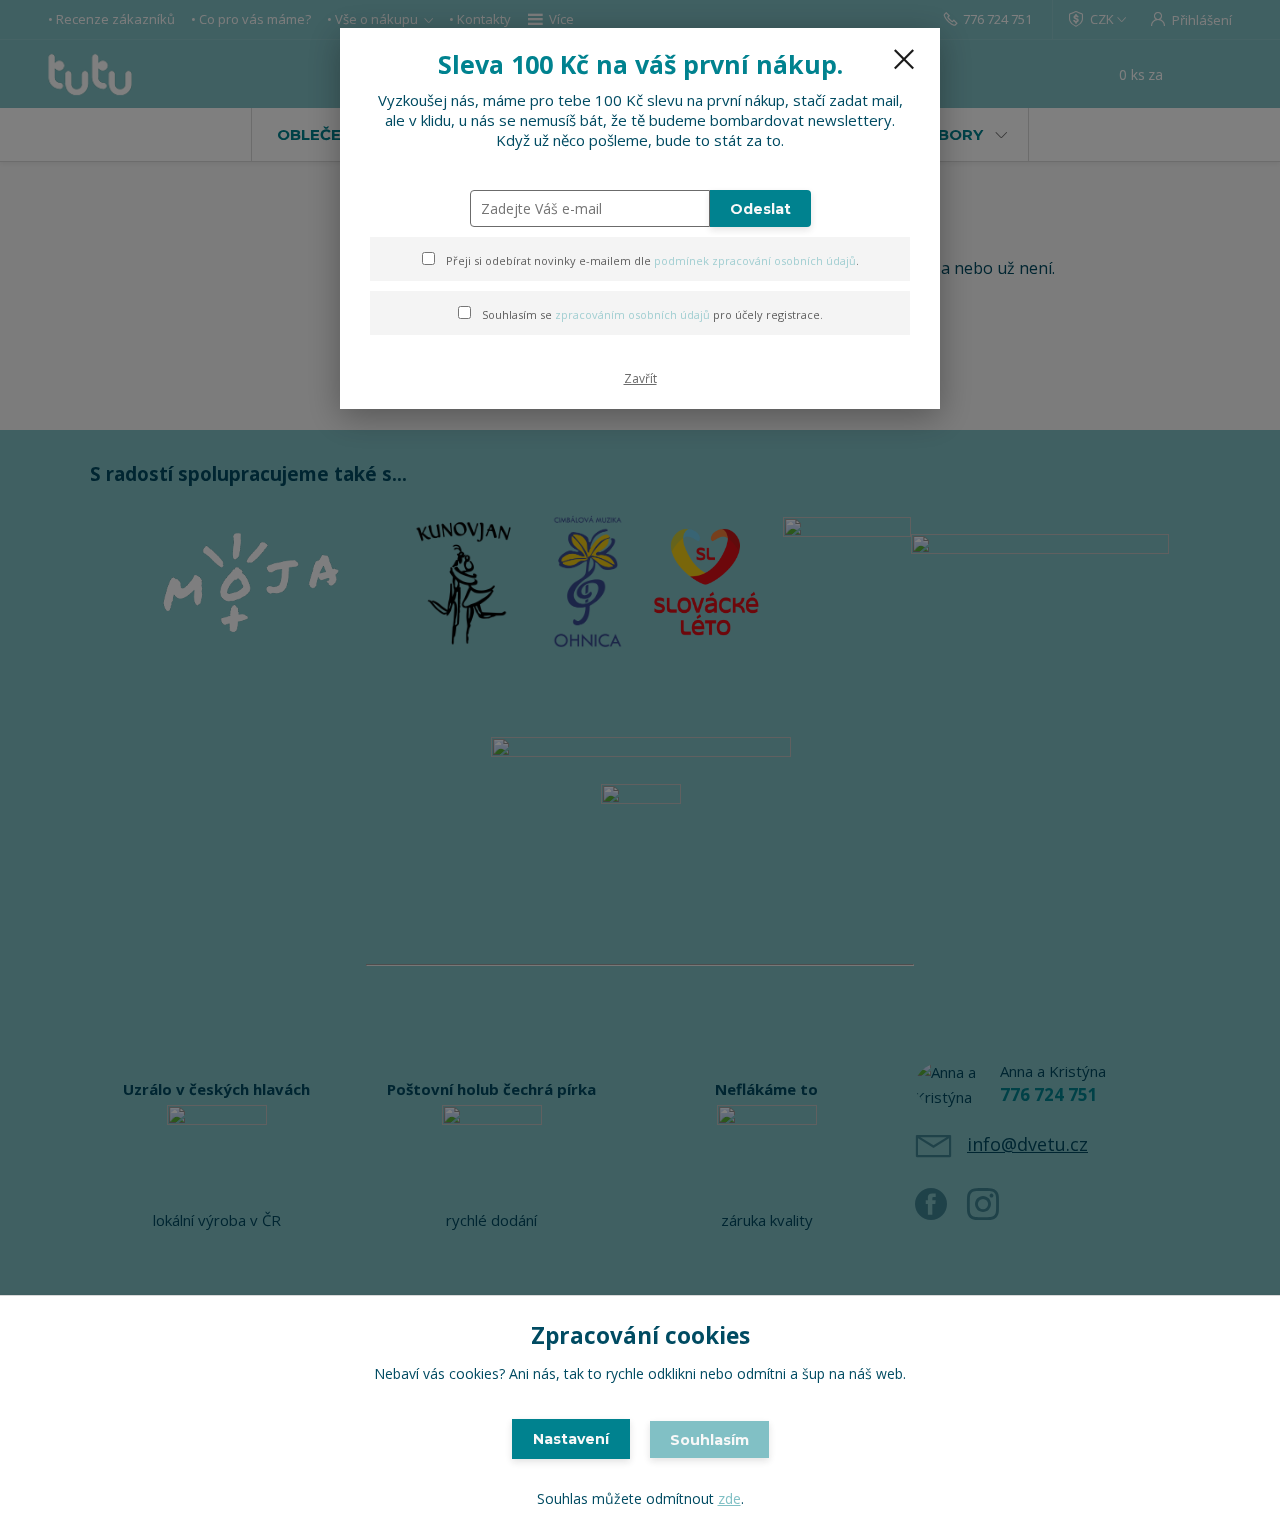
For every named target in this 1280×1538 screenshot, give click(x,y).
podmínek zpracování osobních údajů (755, 260)
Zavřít (640, 378)
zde (729, 1498)
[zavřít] (904, 59)
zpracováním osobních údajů (632, 314)
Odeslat (760, 209)
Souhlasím (709, 1440)
